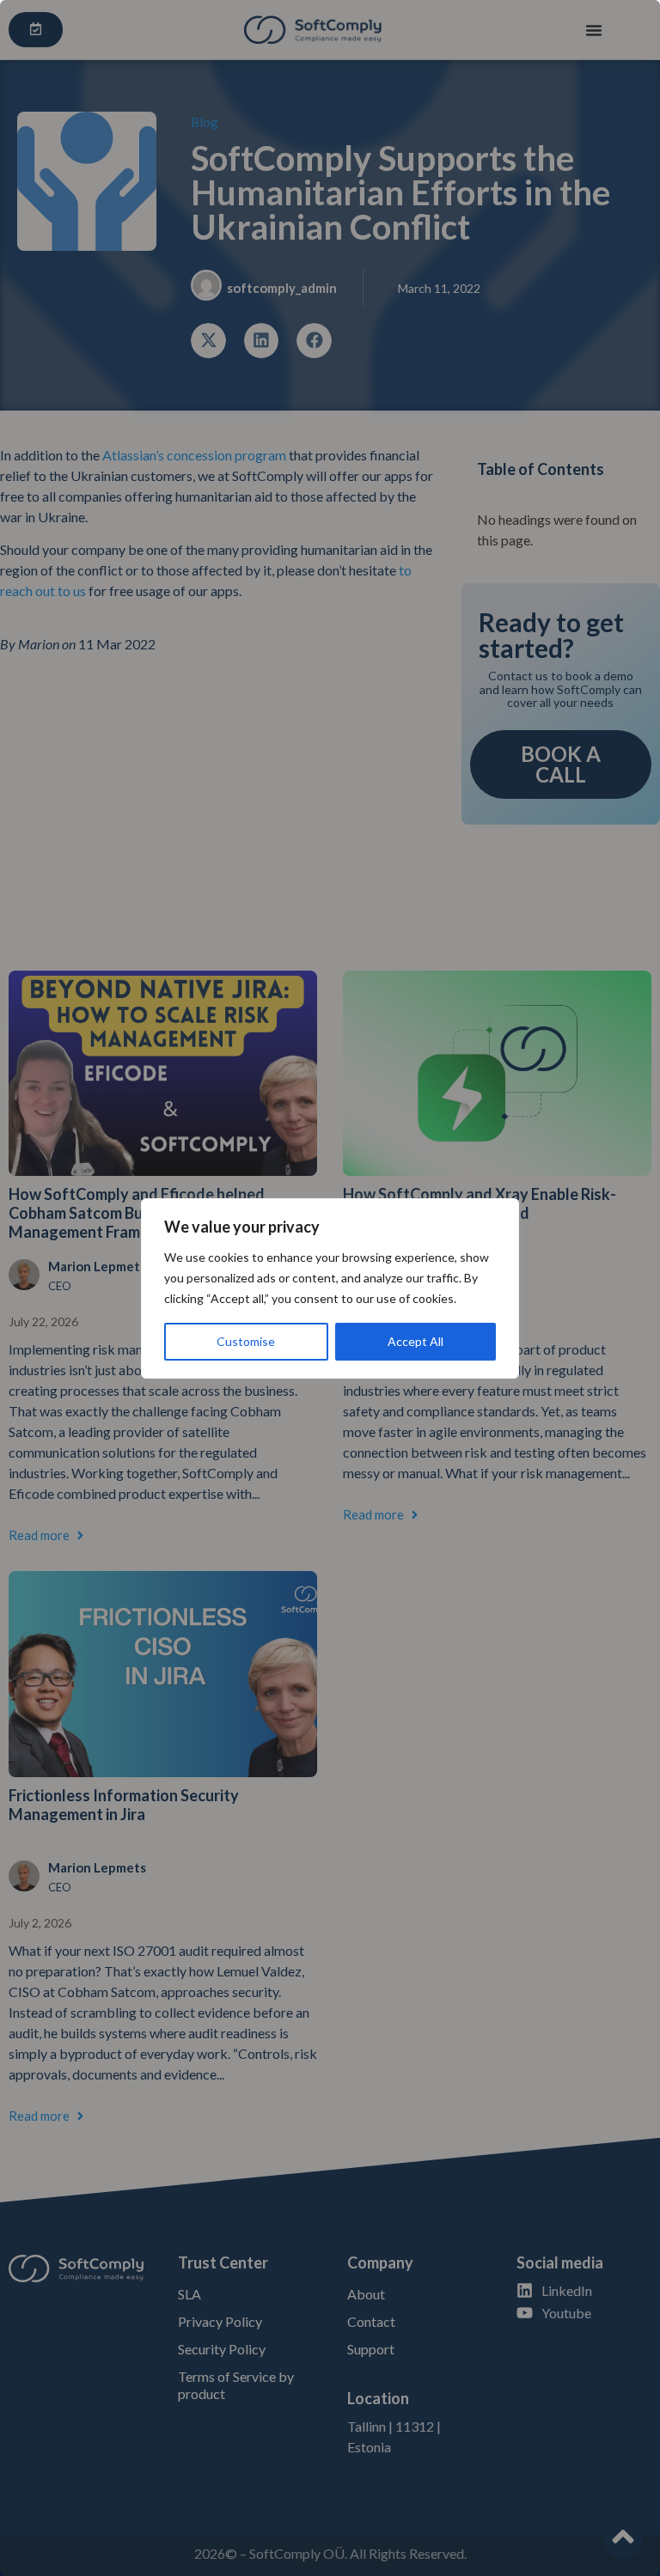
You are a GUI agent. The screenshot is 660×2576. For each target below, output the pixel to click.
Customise (246, 1341)
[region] (330, 1288)
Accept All (416, 1341)
